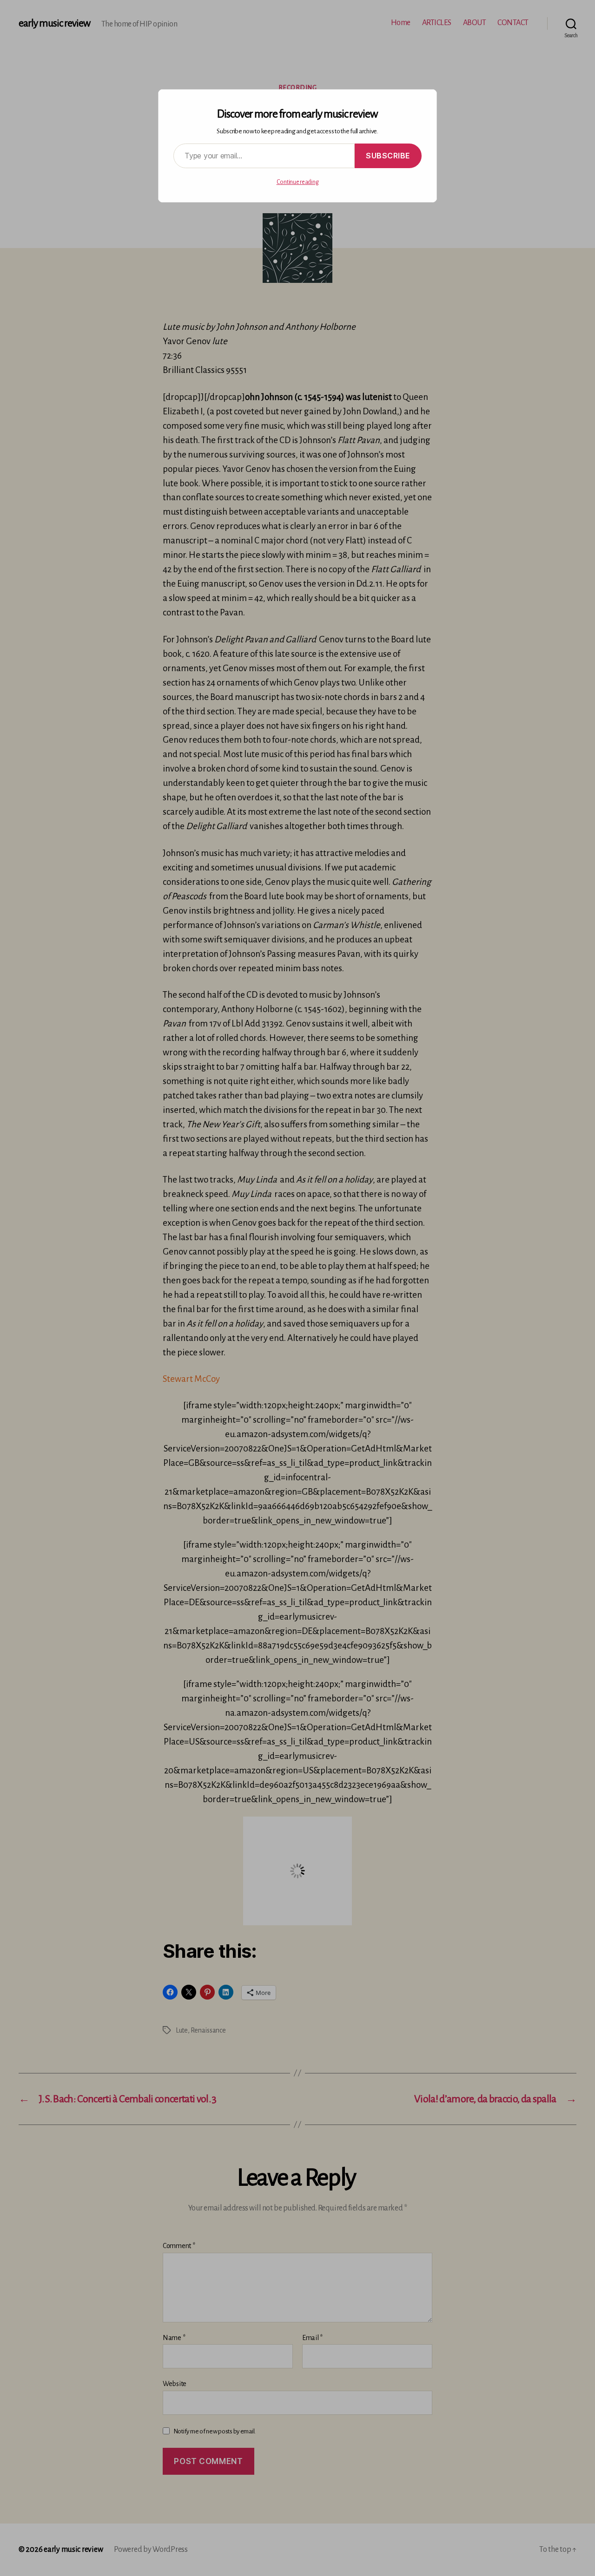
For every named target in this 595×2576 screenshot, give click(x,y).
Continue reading (298, 182)
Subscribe (388, 156)
